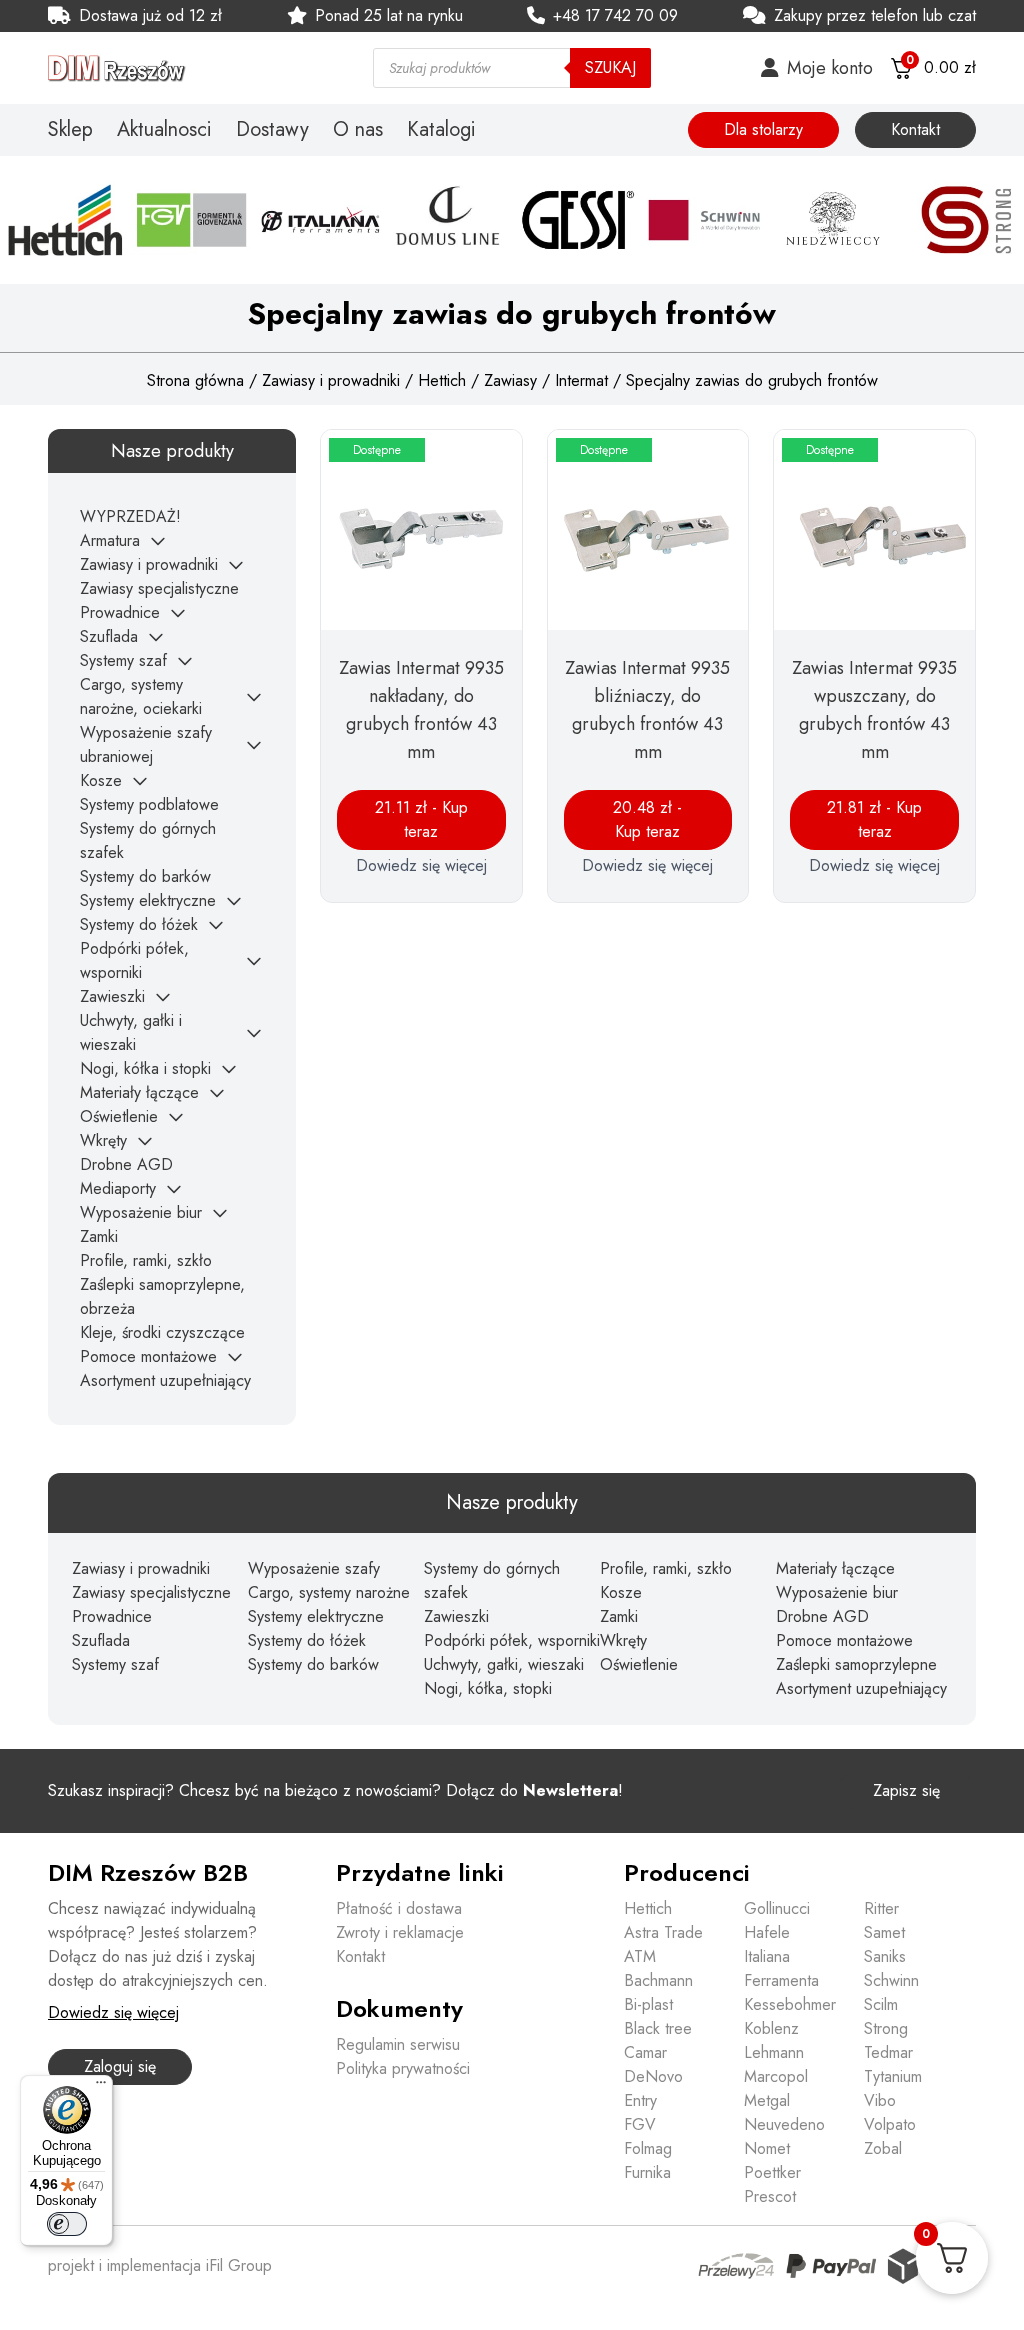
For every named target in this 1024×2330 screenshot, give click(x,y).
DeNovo (653, 2076)
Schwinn (891, 1980)
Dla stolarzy (763, 129)
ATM (640, 1956)
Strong (886, 2028)
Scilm (881, 2004)
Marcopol (776, 2076)
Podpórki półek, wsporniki (134, 960)
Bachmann (658, 1980)
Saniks (885, 1956)
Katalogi (441, 130)
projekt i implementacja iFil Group (160, 2265)
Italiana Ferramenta (781, 1968)
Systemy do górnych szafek (492, 1580)
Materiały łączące (139, 1092)
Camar (645, 2052)
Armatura (110, 540)
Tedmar (888, 2052)
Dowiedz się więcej (421, 865)
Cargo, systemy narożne (329, 1592)
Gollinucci (777, 1908)
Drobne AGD (126, 1164)
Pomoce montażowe (148, 1356)
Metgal (767, 2100)
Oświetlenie (119, 1116)
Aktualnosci (164, 130)
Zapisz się (906, 1790)
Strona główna (195, 380)
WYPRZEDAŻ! (130, 516)
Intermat (581, 380)
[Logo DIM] (186, 68)
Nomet (767, 2148)
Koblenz (771, 2028)
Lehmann (774, 2052)
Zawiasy (510, 380)
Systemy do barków (145, 876)
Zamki (99, 1236)
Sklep (70, 130)
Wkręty (103, 1140)
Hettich (442, 380)
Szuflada (109, 636)
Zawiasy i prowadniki (331, 380)
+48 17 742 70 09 (615, 15)
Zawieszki (112, 996)
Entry (640, 2100)
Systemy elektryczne (148, 900)
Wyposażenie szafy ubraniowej (146, 744)
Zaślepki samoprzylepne (856, 1664)
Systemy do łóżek (139, 924)
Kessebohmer (790, 2004)
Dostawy (272, 130)
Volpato (890, 2124)
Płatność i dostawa (399, 1908)
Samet (884, 1932)
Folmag (648, 2148)
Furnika (647, 2172)
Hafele (767, 1932)
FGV (640, 2124)
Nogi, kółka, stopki (488, 1688)
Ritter (881, 1908)
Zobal (883, 2148)
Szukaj (610, 67)
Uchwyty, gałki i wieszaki (131, 1032)
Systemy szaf (123, 660)
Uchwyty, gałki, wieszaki (504, 1664)
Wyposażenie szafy (314, 1568)
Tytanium (893, 2076)
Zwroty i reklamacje (400, 1932)
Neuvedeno (784, 2124)
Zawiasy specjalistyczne (159, 588)
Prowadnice (120, 612)
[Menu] (101, 2087)
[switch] (67, 2224)
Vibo (880, 2100)
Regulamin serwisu (398, 2044)
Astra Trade (663, 1932)
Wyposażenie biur (141, 1212)
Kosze (101, 780)
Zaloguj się (120, 2066)
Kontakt (915, 129)
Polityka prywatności (403, 2068)
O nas (358, 130)
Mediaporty (118, 1188)
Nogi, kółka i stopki (145, 1068)
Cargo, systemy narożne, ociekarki (141, 696)
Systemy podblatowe (149, 804)
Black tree (658, 2028)
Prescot (770, 2196)
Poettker (772, 2172)
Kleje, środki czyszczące (162, 1332)
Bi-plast (648, 2004)
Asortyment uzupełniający (165, 1380)
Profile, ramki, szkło (146, 1260)
